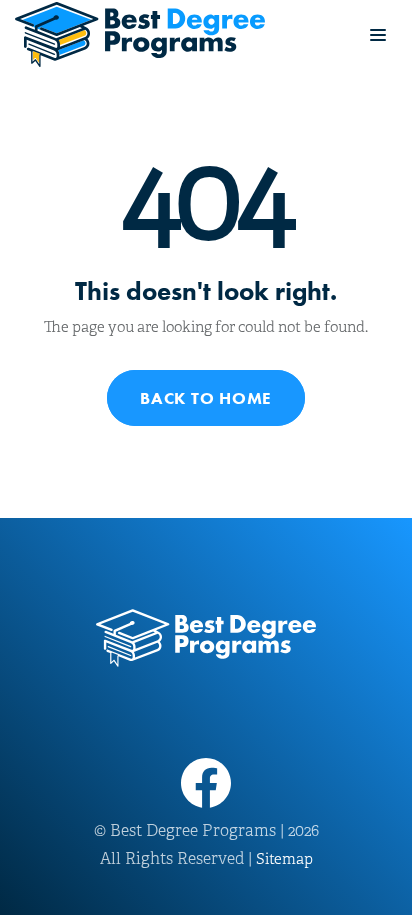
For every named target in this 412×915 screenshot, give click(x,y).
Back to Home (206, 398)
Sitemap (284, 859)
